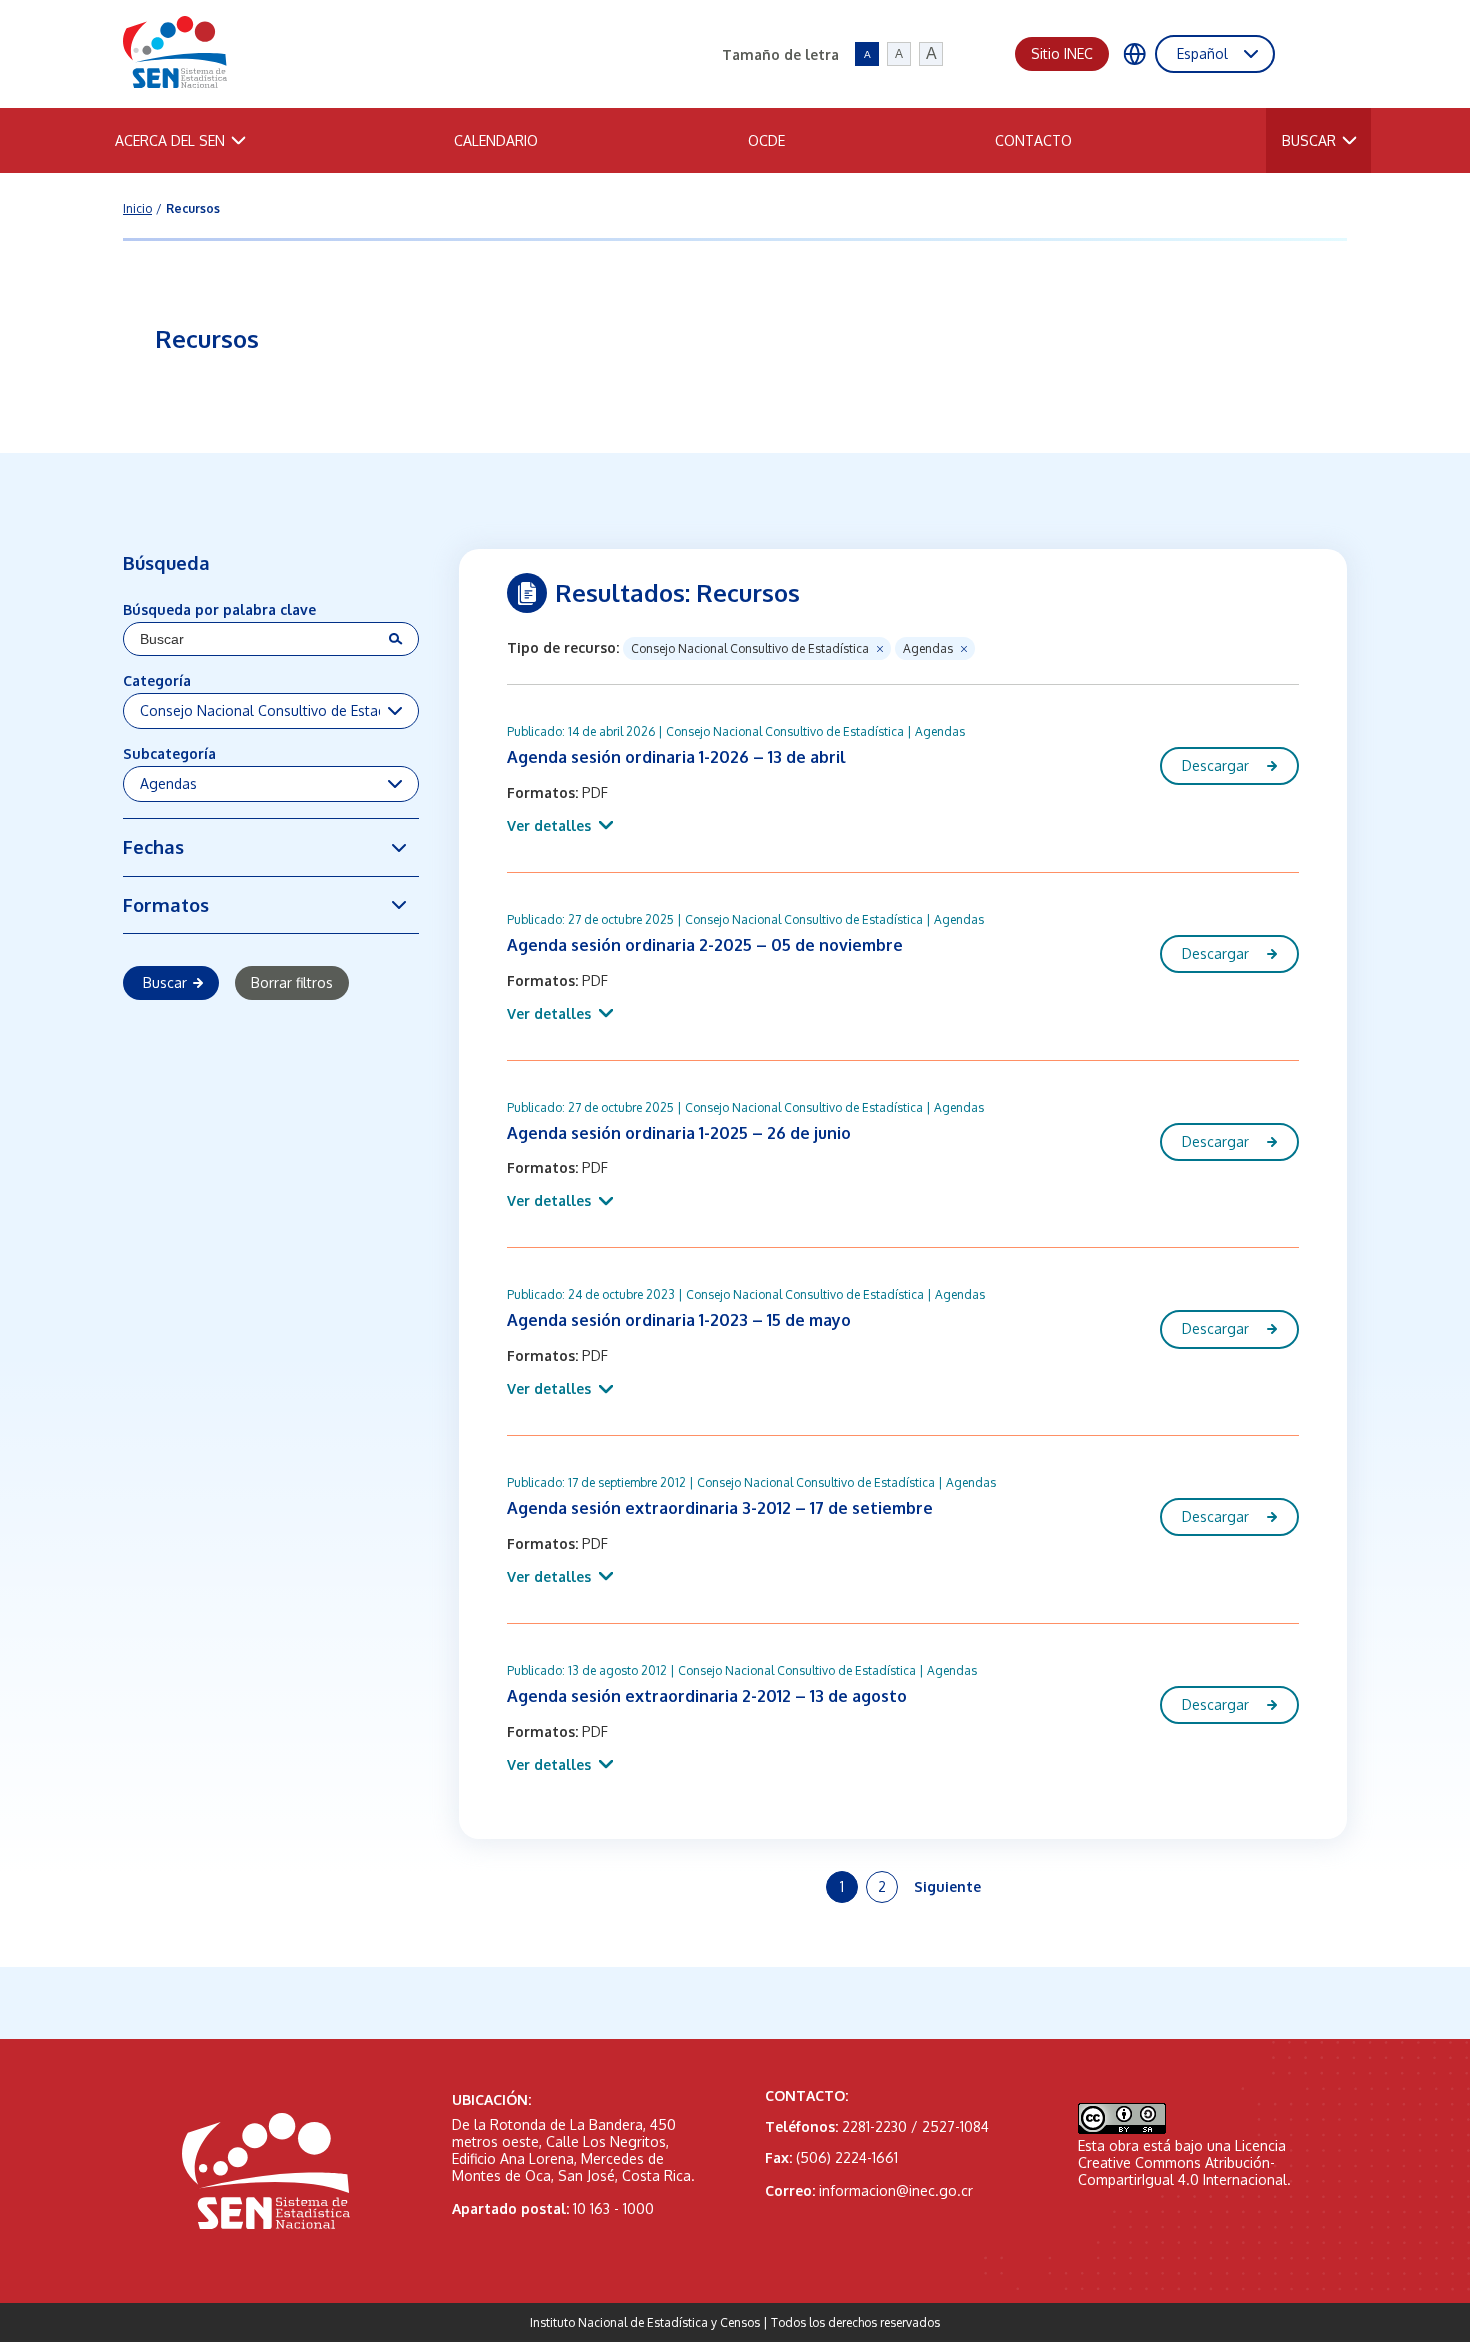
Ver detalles (549, 825)
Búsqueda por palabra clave (219, 609)
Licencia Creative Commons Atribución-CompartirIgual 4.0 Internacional (1182, 2162)
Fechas (153, 846)
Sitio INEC (1062, 53)
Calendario (496, 140)
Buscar (1309, 140)
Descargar (1215, 765)
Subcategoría (169, 753)
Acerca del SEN (170, 140)
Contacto (1033, 140)
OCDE (766, 140)
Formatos (166, 904)
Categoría (157, 680)
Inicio (137, 208)
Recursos (193, 208)
